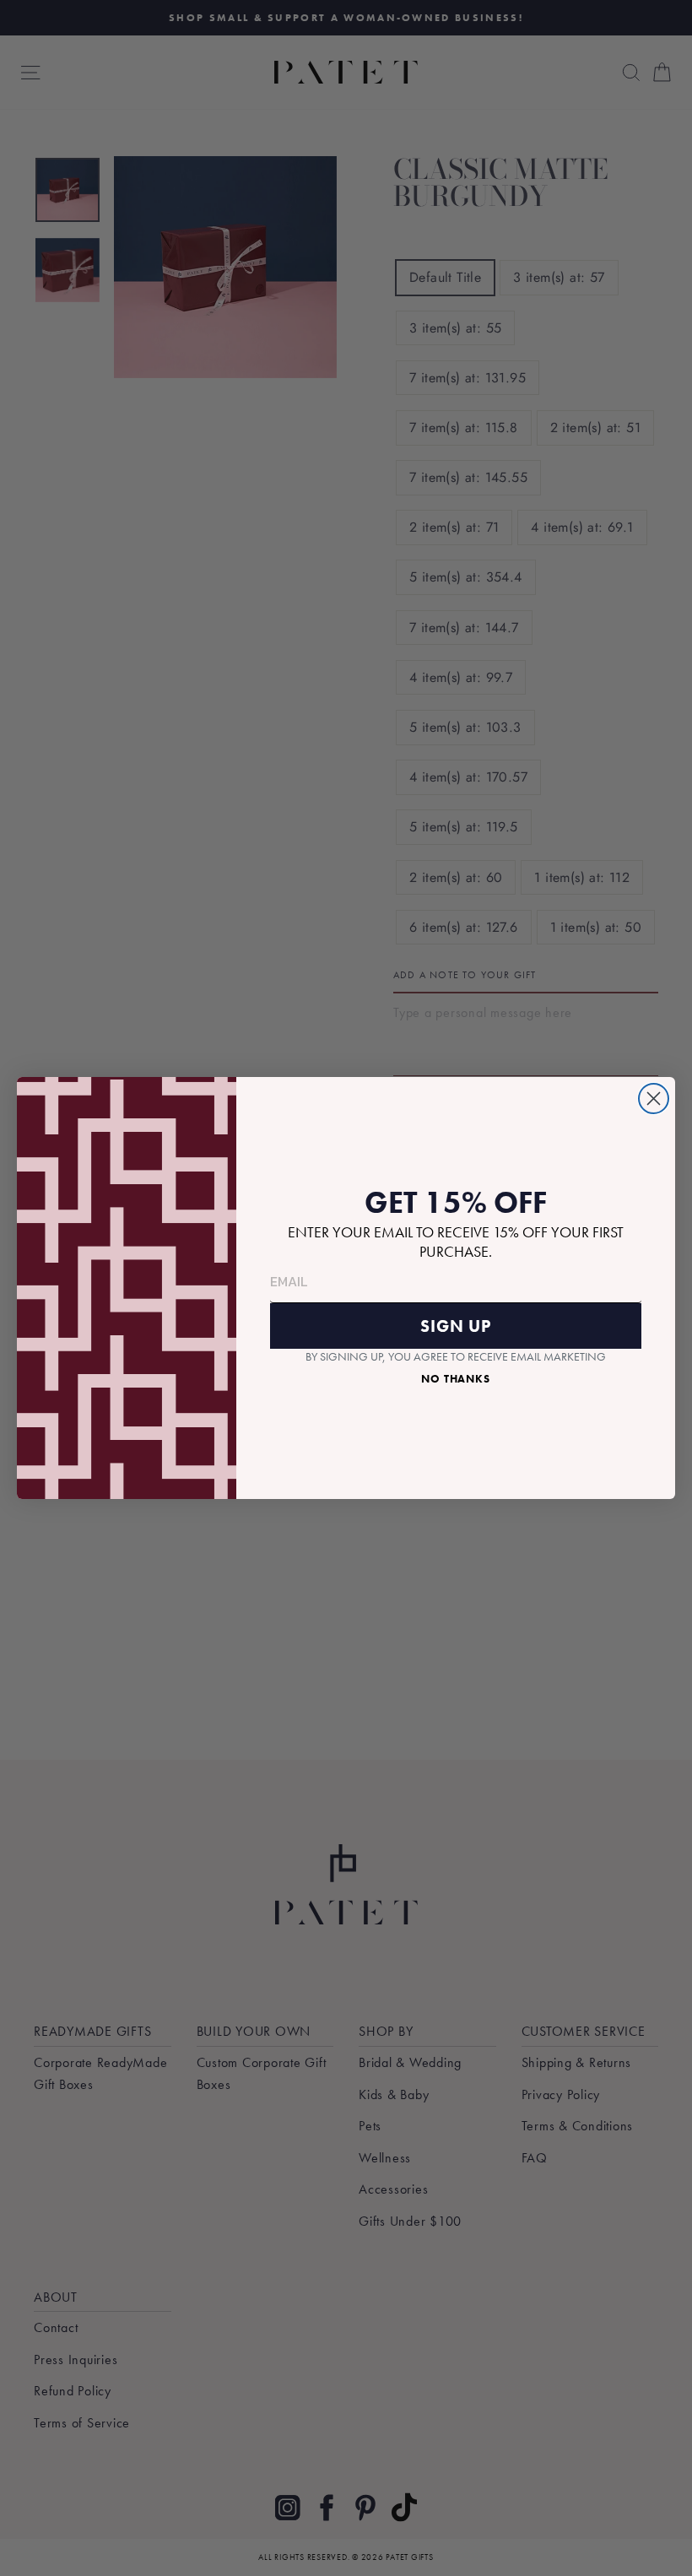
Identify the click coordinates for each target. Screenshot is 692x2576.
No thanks (456, 1379)
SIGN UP (456, 1326)
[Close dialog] (654, 1099)
